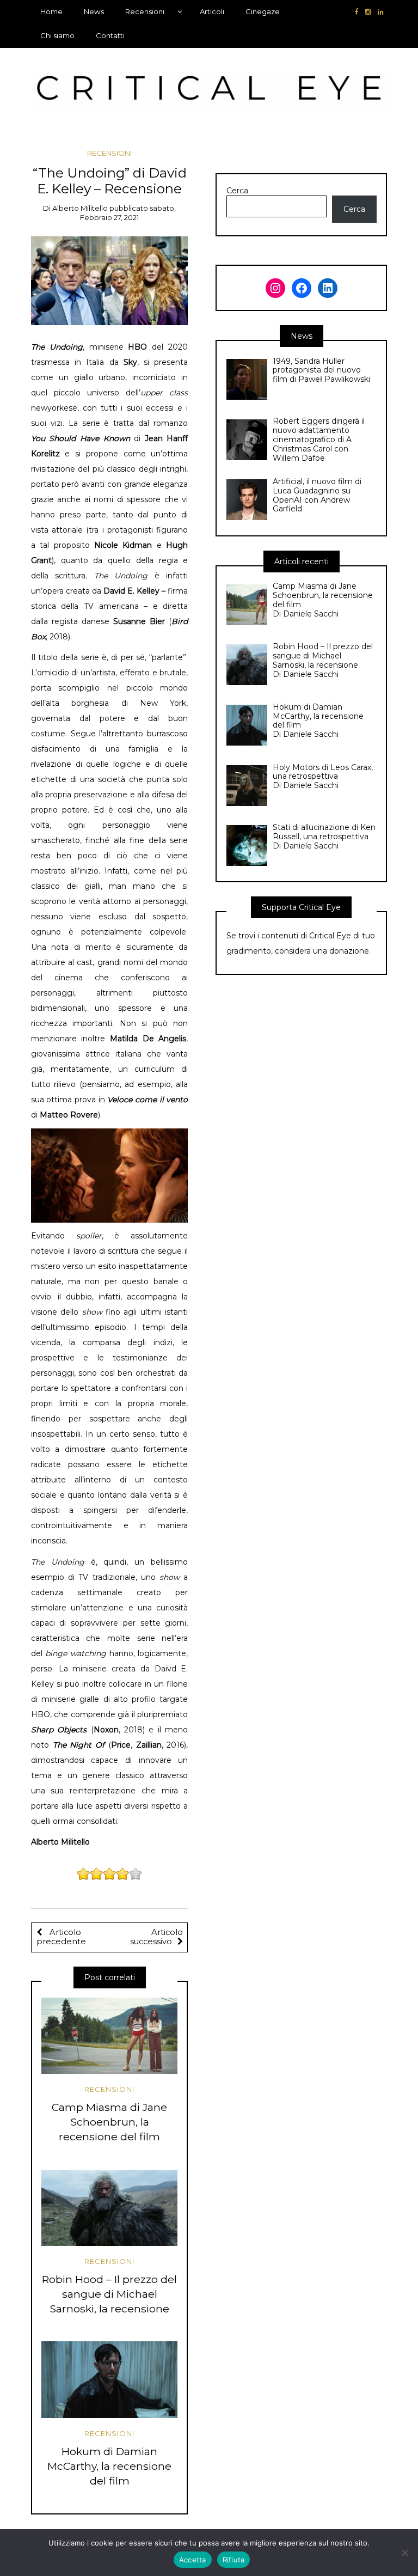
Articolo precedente (61, 1937)
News (94, 11)
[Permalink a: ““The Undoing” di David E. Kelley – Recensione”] (110, 280)
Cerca (237, 191)
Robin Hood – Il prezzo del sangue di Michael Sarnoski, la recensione (109, 2294)
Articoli (212, 11)
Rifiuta (234, 2560)
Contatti (110, 35)
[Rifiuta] (404, 2553)
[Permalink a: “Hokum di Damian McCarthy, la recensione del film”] (109, 2379)
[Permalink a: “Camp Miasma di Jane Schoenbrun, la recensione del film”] (109, 2036)
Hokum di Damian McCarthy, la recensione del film (109, 2466)
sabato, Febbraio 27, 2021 (128, 213)
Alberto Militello (80, 208)
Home (51, 11)
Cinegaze (263, 11)
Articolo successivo (156, 1937)
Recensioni (145, 11)
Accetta (193, 2560)
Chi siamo (57, 35)
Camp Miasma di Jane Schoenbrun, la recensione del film (109, 2122)
